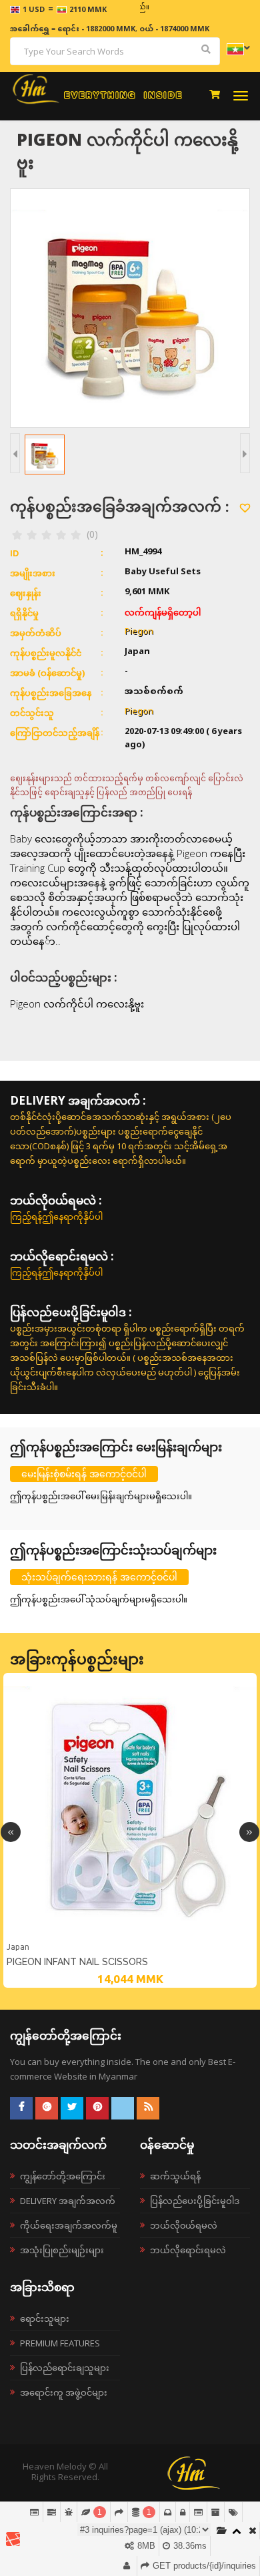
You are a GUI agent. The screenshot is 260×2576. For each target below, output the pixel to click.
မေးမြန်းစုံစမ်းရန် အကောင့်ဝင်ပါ (84, 1474)
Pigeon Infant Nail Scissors (77, 1962)
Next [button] (249, 1832)
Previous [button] (11, 1832)
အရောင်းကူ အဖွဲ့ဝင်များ (64, 2392)
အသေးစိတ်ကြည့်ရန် (130, 1938)
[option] (130, 1830)
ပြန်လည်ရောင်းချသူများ (65, 2368)
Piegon (139, 632)
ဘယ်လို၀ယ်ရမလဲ (184, 2225)
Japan (18, 1947)
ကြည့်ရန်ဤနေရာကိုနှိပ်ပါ (56, 1216)
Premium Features (60, 2343)
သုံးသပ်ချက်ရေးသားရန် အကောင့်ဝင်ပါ (99, 1577)
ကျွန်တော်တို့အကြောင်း (63, 2176)
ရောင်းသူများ (45, 2318)
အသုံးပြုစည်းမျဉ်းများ (62, 2250)
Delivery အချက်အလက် (68, 2201)
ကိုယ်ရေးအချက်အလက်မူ (69, 2225)
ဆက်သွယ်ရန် (175, 2176)
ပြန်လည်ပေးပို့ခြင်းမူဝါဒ (195, 2201)
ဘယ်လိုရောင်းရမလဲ (188, 2250)
